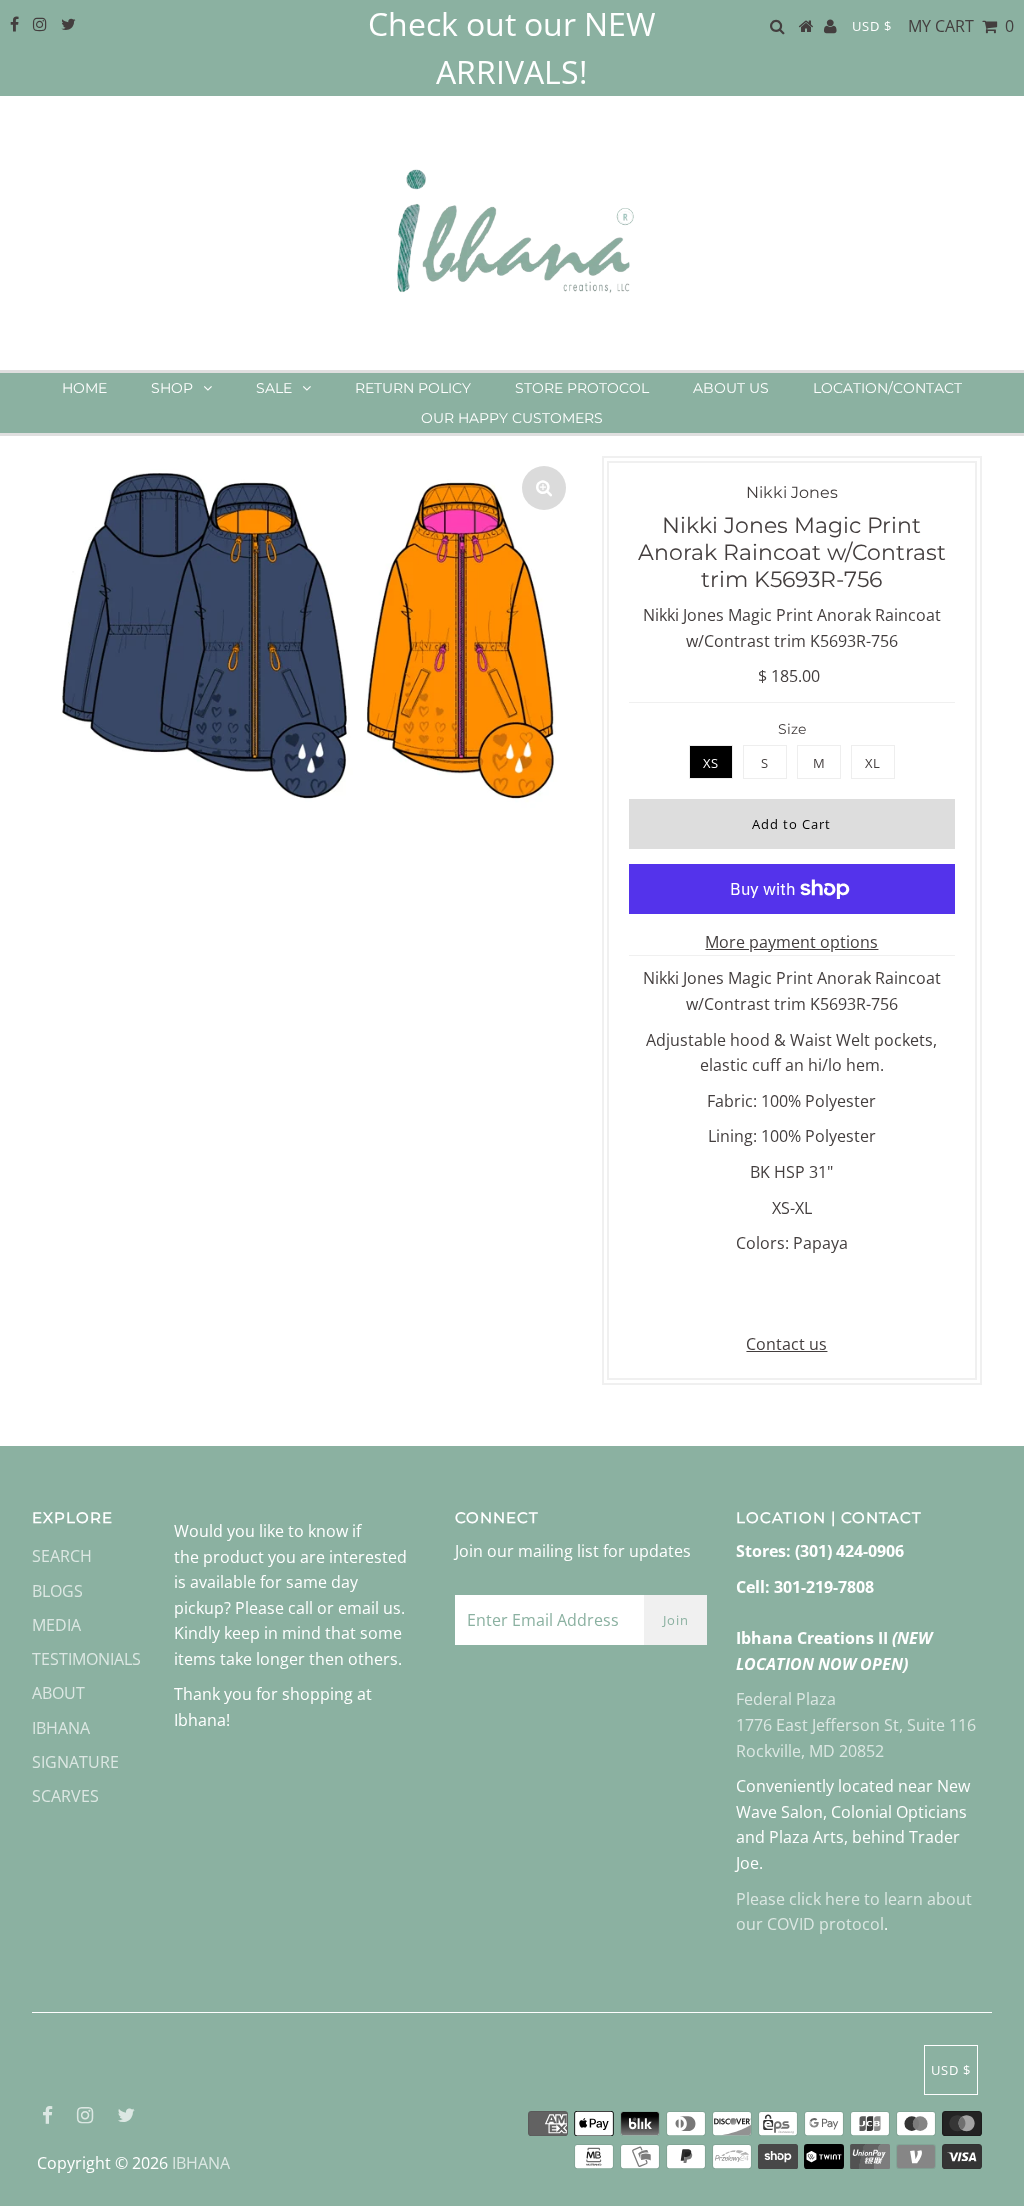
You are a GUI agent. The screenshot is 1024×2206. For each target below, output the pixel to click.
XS (710, 763)
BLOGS (57, 1591)
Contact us (786, 1344)
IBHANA (201, 2163)
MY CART (961, 26)
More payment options (791, 942)
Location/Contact (887, 388)
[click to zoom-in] (544, 488)
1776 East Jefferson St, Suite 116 (856, 1725)
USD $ (872, 26)
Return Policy (413, 388)
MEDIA (56, 1625)
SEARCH (62, 1556)
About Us (731, 388)
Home (84, 388)
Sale (274, 388)
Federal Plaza (786, 1699)
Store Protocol (582, 388)
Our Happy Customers (512, 418)
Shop (172, 388)
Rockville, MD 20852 (810, 1751)
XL (872, 763)
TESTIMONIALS (86, 1659)
